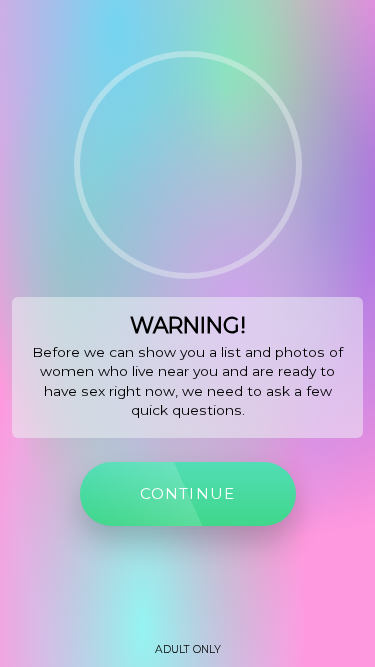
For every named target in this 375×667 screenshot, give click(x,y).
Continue (188, 493)
